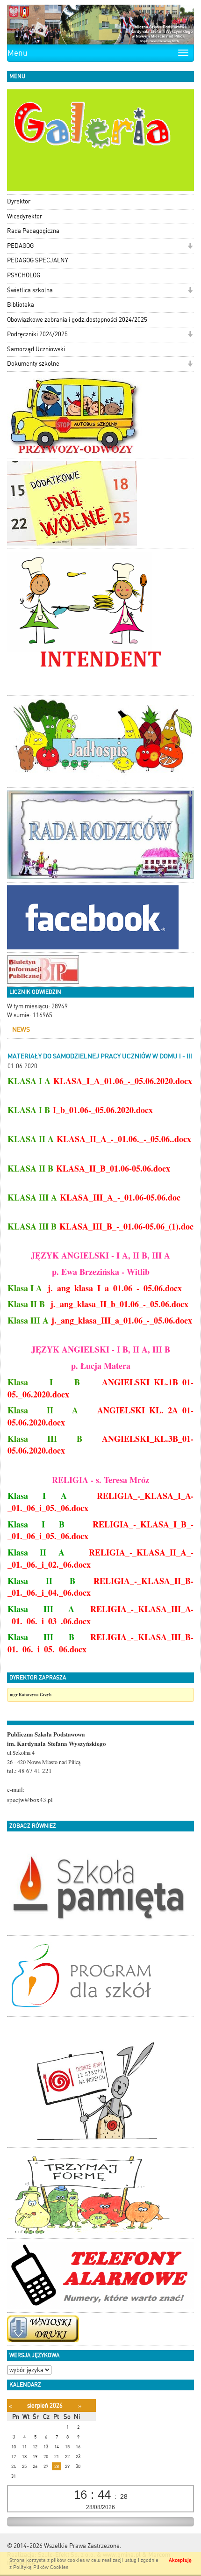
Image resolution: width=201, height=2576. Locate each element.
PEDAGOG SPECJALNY (38, 260)
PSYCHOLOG (24, 275)
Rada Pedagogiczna (33, 231)
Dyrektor (19, 201)
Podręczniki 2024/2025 (37, 334)
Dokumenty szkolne (33, 364)
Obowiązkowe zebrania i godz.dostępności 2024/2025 (77, 320)
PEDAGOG (20, 246)
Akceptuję (180, 2560)
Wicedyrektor (25, 216)
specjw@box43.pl (30, 1800)
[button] (190, 247)
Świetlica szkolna (30, 290)
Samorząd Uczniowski (36, 349)
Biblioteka (21, 305)
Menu (18, 53)
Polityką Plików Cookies (41, 2567)
